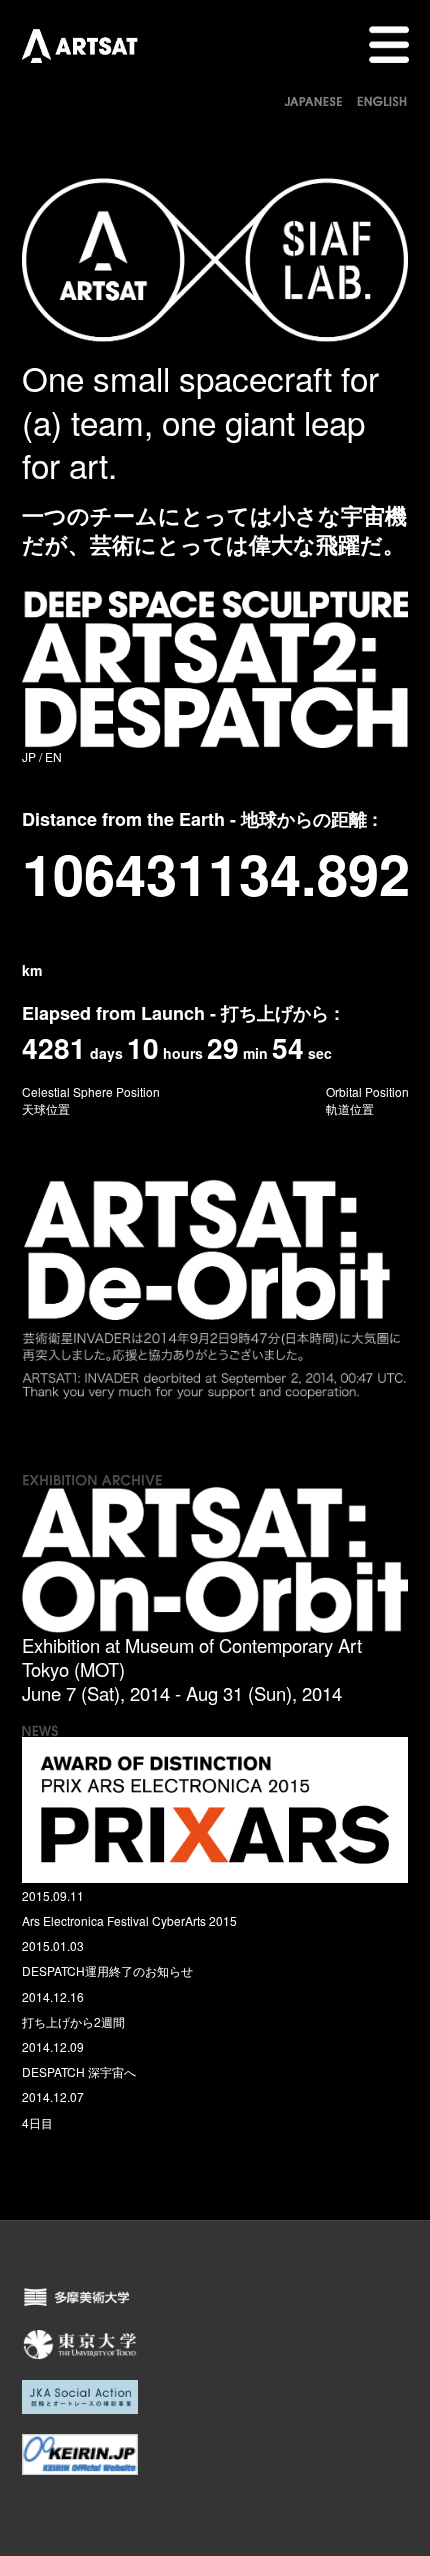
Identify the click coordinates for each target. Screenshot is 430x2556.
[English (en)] (382, 98)
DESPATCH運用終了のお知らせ (107, 1970)
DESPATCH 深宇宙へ (79, 2071)
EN (53, 756)
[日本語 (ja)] (313, 98)
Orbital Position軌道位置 (367, 1100)
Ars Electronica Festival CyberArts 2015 (129, 1920)
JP (29, 756)
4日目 (37, 2122)
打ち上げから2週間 (73, 2021)
